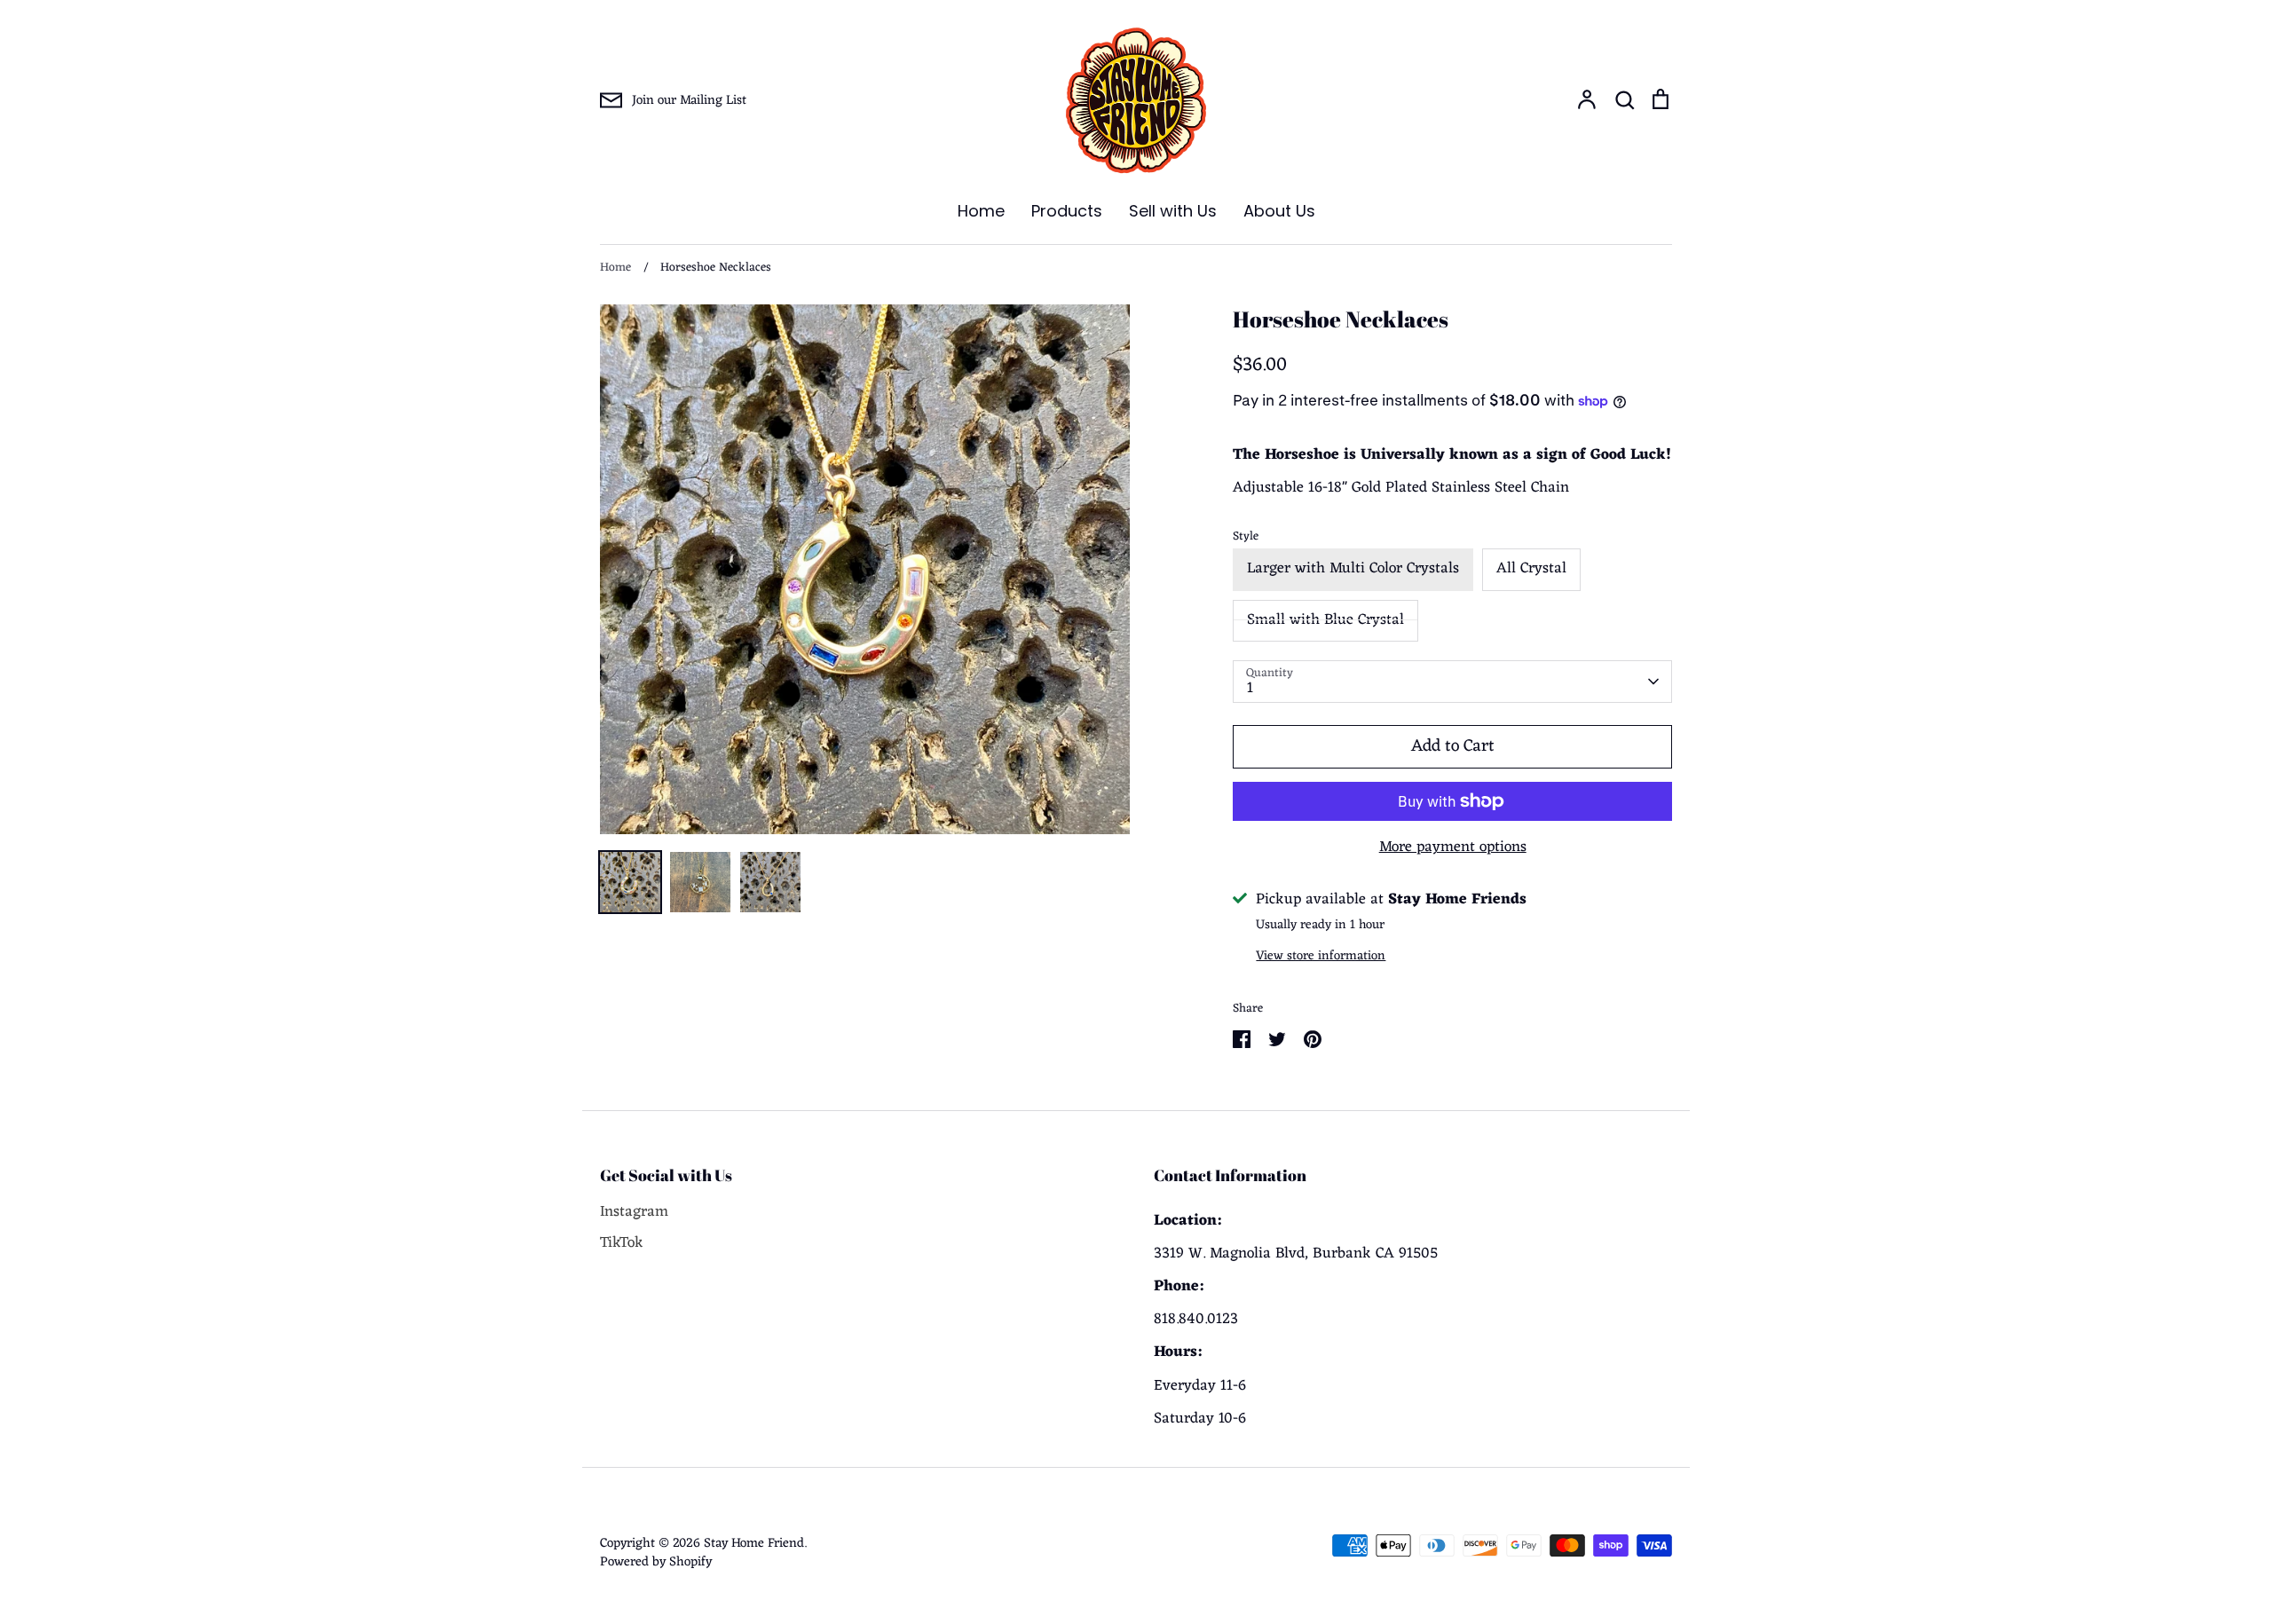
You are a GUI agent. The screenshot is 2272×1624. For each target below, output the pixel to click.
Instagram (634, 1213)
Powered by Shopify (656, 1562)
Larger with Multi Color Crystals (1353, 569)
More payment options (1453, 848)
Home (981, 211)
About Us (1279, 211)
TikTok (622, 1244)
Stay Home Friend (754, 1543)
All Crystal (1531, 569)
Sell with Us (1173, 211)
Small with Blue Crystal (1325, 620)
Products (1067, 211)
